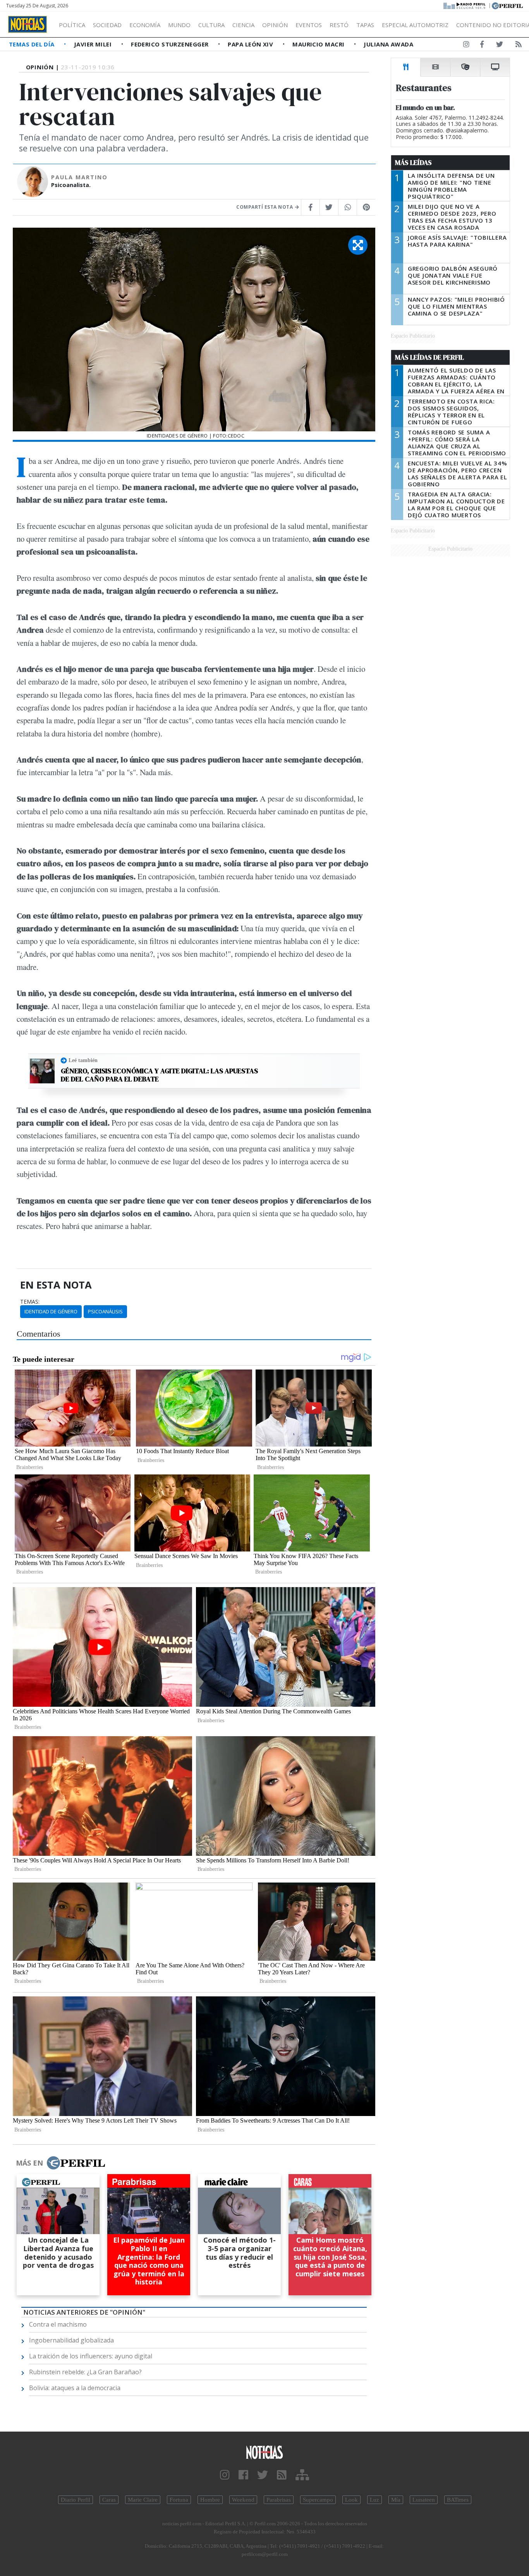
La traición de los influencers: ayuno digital (91, 2356)
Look (351, 2500)
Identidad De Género (51, 1311)
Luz (374, 2500)
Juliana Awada (388, 44)
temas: (30, 1302)
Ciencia (243, 25)
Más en (29, 2163)
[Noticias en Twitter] (500, 46)
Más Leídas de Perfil (429, 357)
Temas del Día (33, 44)
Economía (145, 25)
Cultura (211, 25)
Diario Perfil (76, 2500)
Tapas (365, 25)
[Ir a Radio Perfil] (465, 5)
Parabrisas (279, 2500)
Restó (339, 25)
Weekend (243, 2500)
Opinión (275, 25)
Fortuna (179, 2500)
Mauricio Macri (319, 44)
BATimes (458, 2500)
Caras (109, 2500)
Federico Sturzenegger (171, 44)
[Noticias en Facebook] (482, 46)
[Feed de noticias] (519, 46)
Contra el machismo (58, 2324)
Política (72, 25)
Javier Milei (94, 44)
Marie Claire (143, 2500)
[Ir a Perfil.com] (507, 5)
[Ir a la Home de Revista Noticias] (27, 24)
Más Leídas (413, 163)
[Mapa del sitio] (302, 2475)
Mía (396, 2500)
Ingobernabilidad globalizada (71, 2340)
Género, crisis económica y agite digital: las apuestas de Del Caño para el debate (159, 1075)
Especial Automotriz (415, 25)
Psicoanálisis (105, 1311)
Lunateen (424, 2500)
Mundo (179, 25)
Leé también (83, 1060)
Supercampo (318, 2500)
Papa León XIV (251, 44)
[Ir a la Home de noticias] (265, 2452)
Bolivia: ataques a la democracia (75, 2388)
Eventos (309, 25)
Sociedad (107, 25)
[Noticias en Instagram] (466, 46)
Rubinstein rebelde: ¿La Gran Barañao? (85, 2372)
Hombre (210, 2500)
